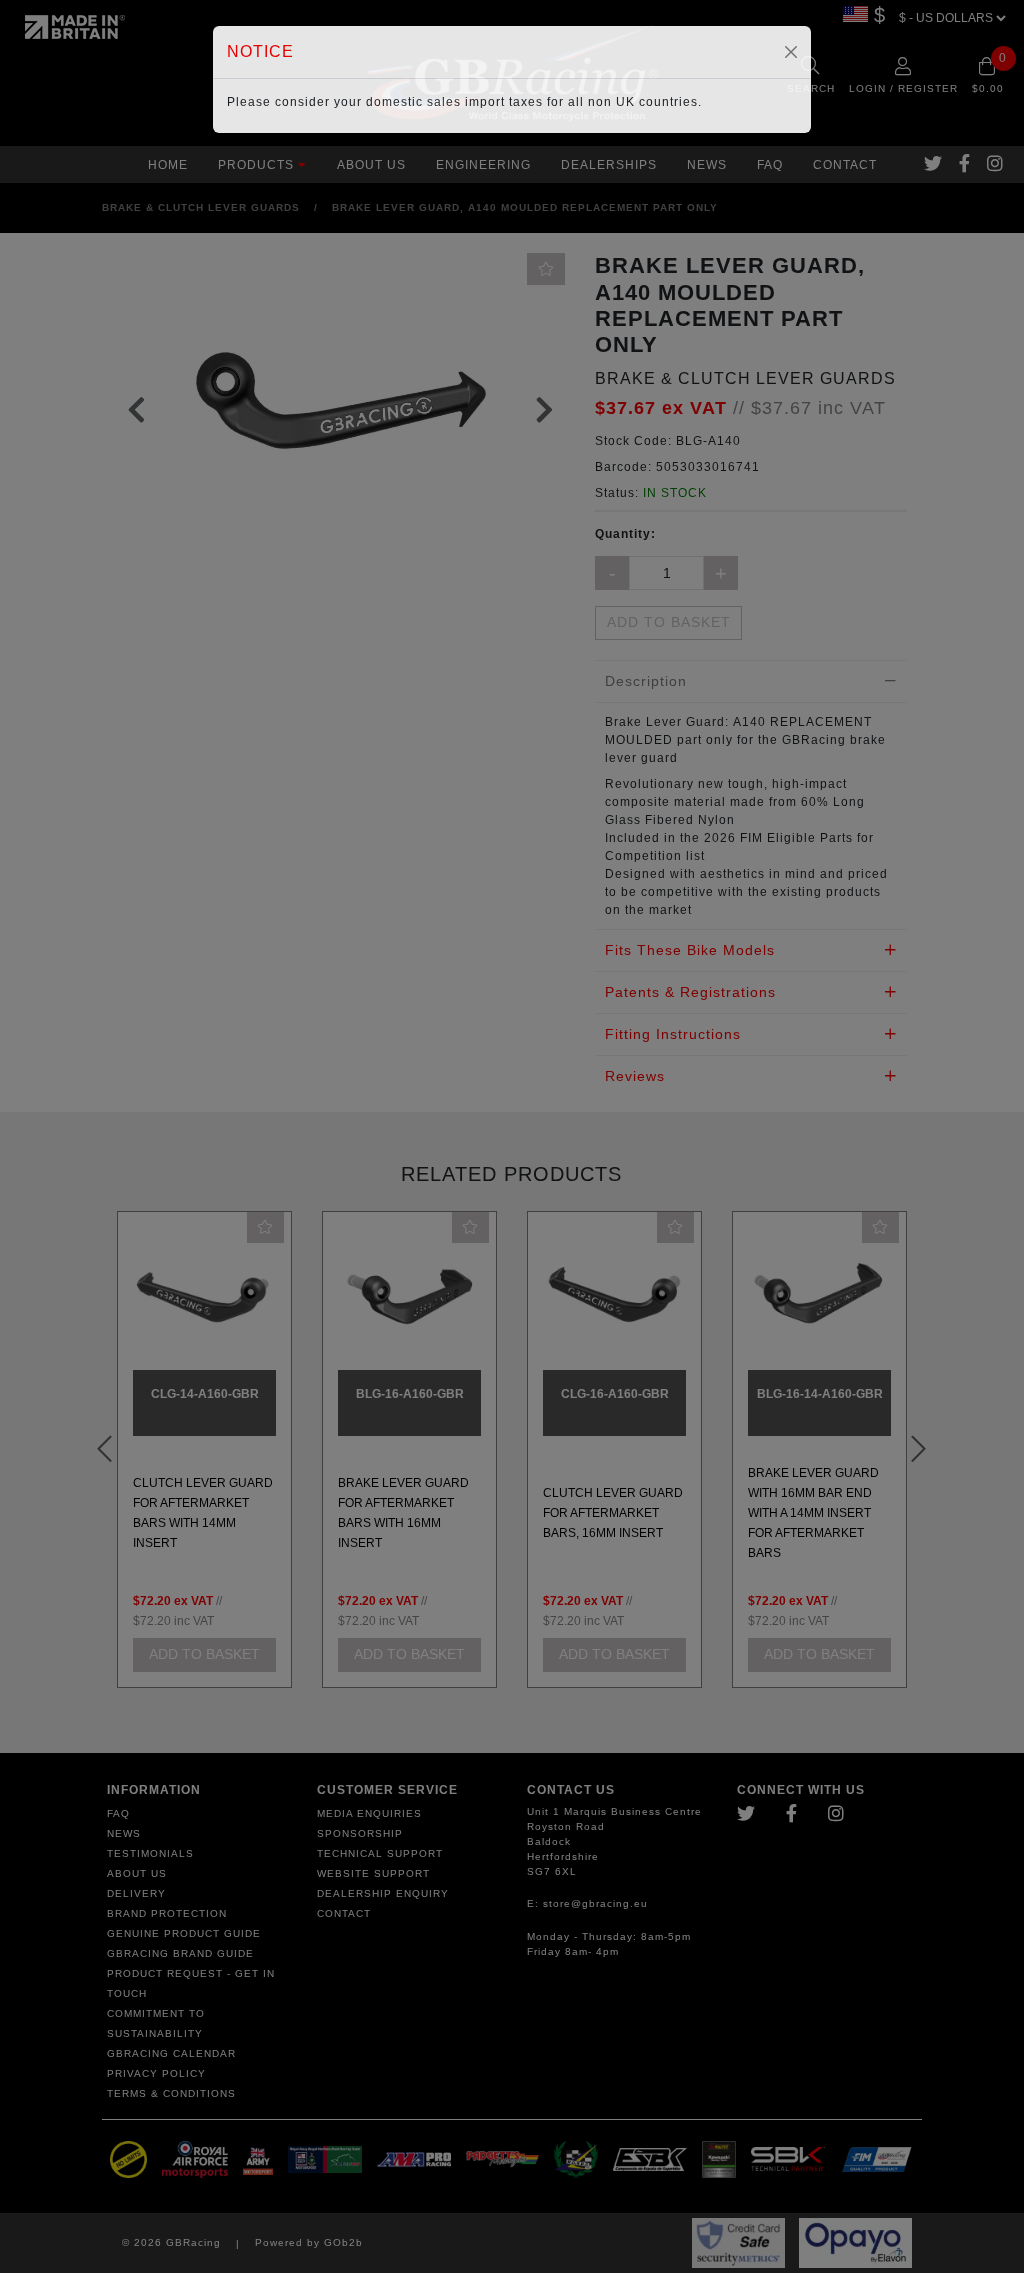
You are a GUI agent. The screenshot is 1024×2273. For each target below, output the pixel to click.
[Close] (791, 52)
